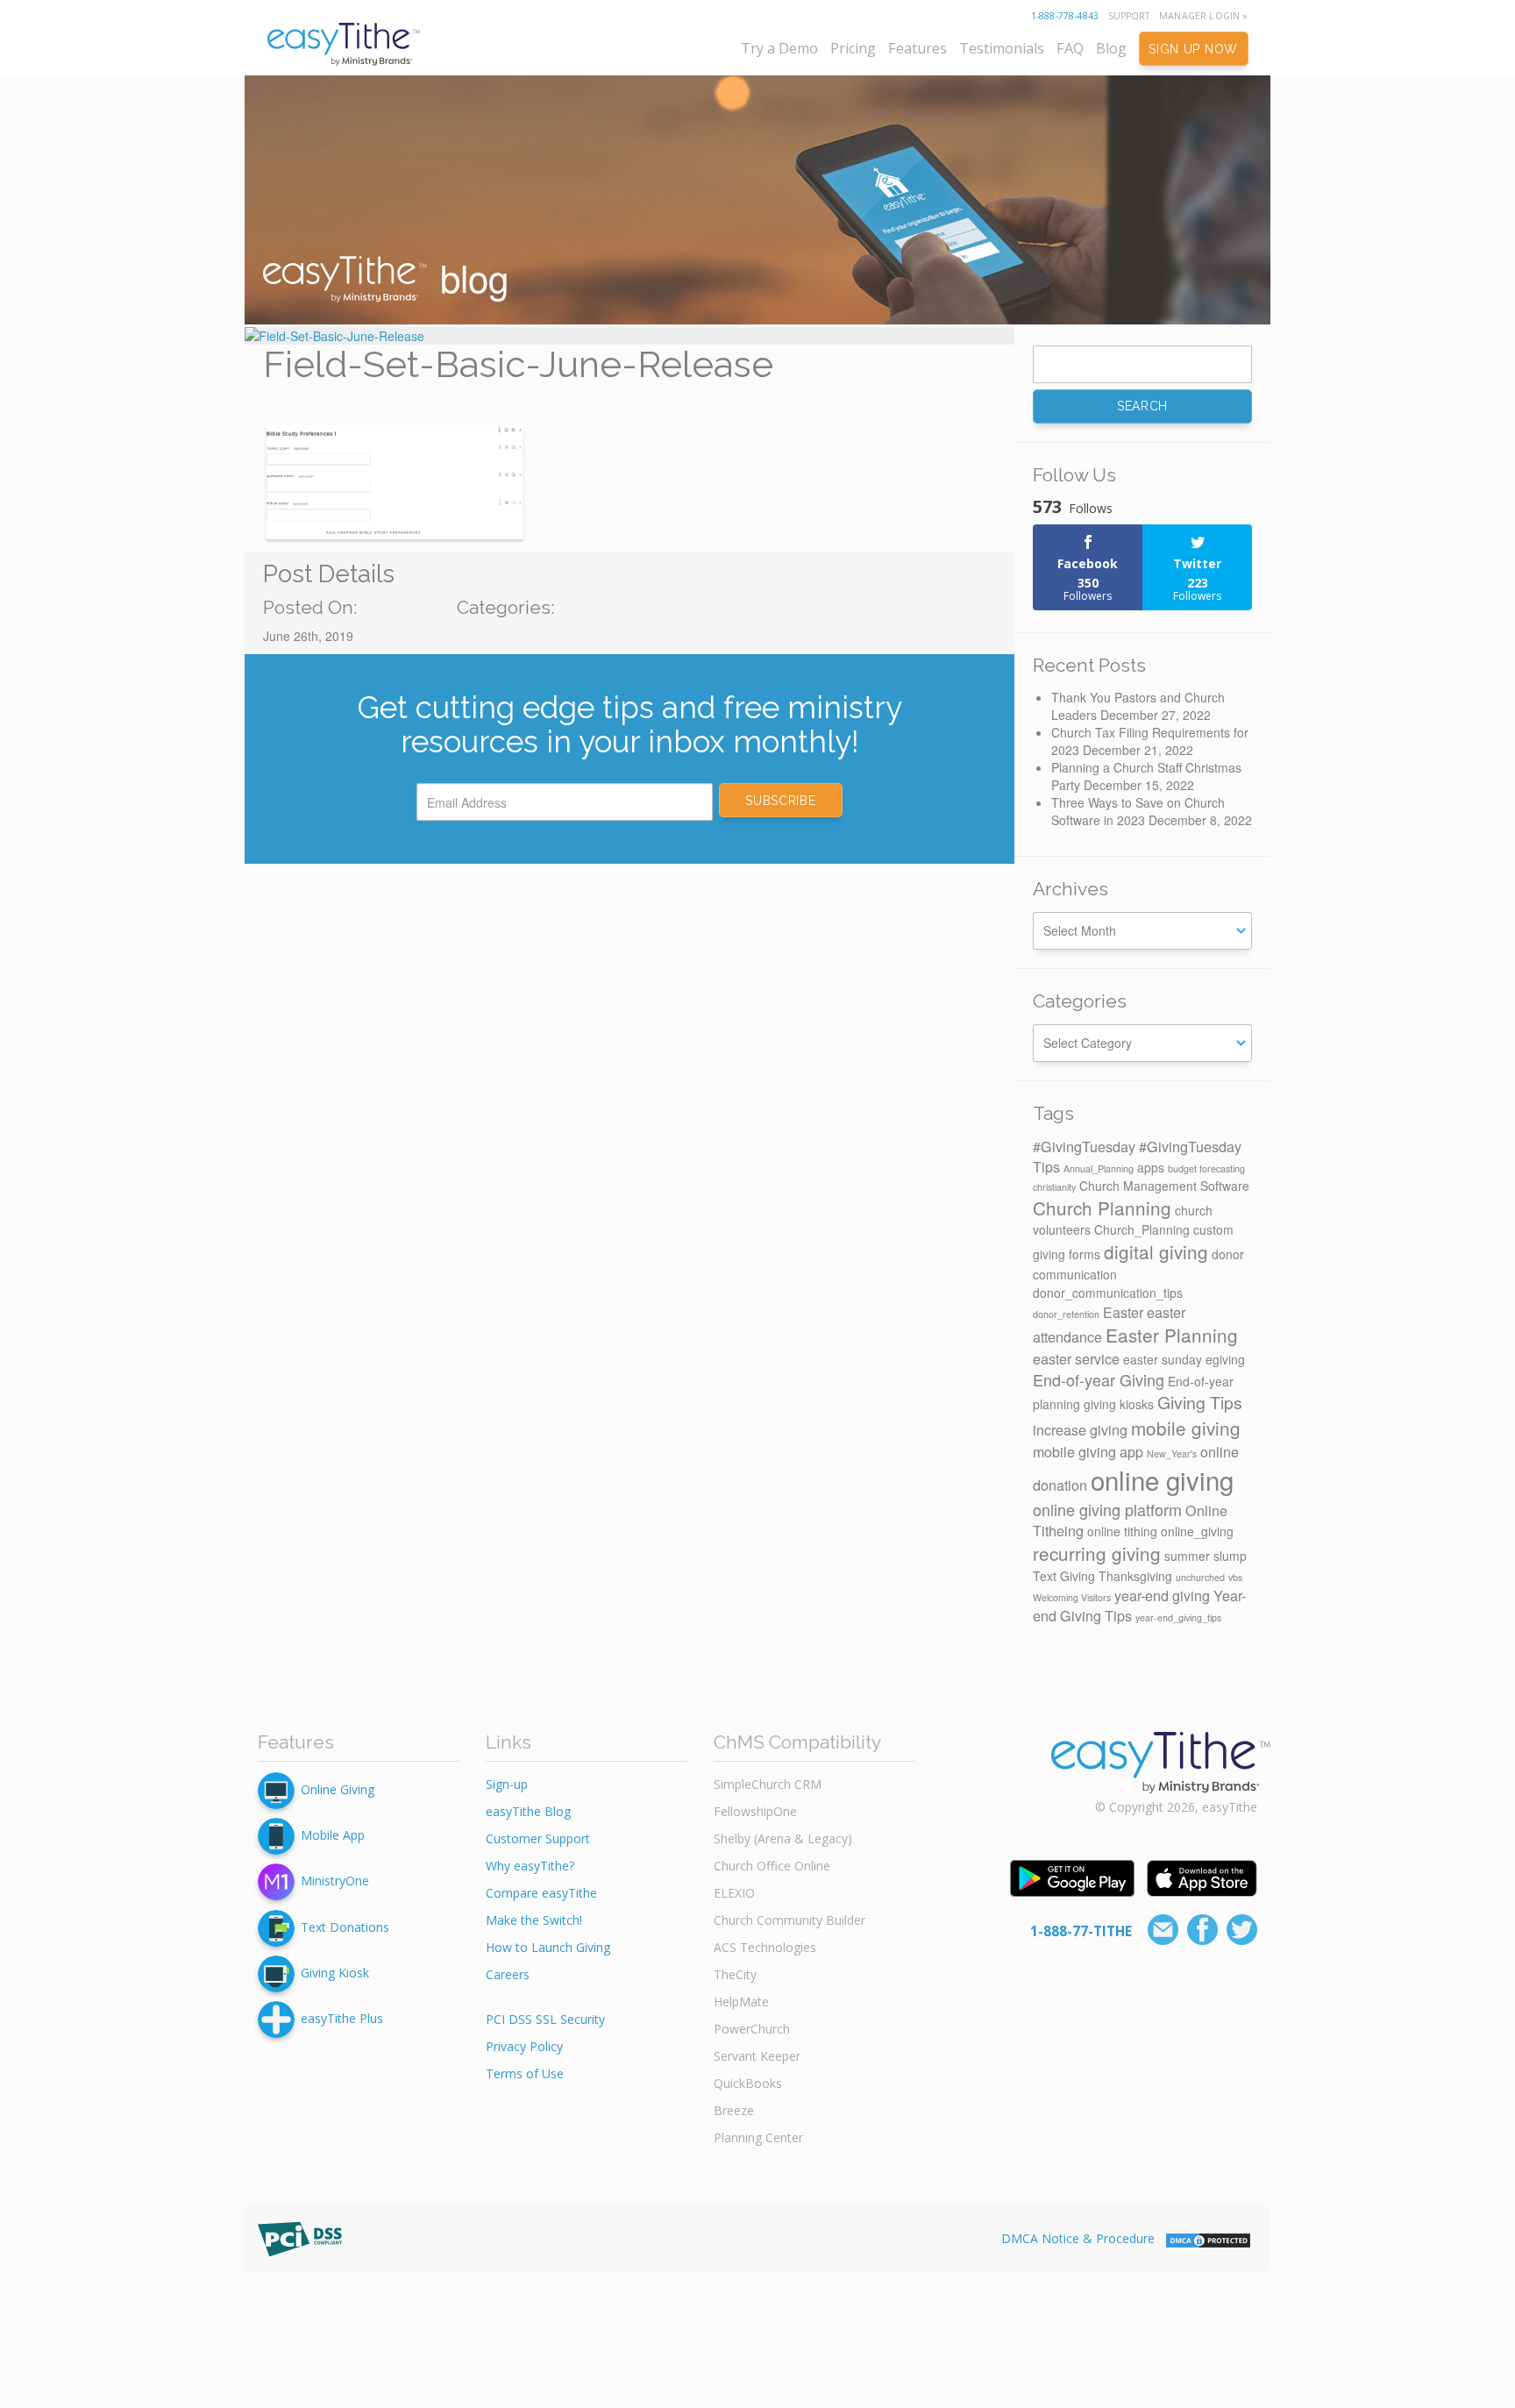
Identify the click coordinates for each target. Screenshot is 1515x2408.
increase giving (1080, 1429)
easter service (1076, 1358)
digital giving (1156, 1251)
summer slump (1206, 1556)
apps (1151, 1167)
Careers (508, 1974)
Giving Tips (1200, 1402)
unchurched (1200, 1577)
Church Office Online (772, 1866)
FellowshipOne (755, 1811)
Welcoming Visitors (1072, 1597)
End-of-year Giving (1099, 1379)
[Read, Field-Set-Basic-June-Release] (629, 336)
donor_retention (1066, 1314)
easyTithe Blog (528, 1811)
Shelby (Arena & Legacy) (783, 1838)
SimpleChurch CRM (768, 1784)
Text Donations (345, 1926)
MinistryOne (335, 1881)
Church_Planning (1142, 1229)
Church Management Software (1164, 1186)
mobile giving (1186, 1428)
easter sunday (1163, 1359)
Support (1129, 16)
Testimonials (1002, 48)
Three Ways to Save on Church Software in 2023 (1138, 811)
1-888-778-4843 (1065, 16)
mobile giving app (1088, 1451)
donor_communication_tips (1108, 1293)
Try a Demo (779, 48)
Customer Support (538, 1838)
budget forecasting (1206, 1168)
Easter (1123, 1312)
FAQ (1070, 48)
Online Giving (338, 1789)
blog (469, 277)
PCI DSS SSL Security (545, 2019)
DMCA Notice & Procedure (1078, 2238)
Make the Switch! (534, 1920)
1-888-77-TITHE (1081, 1931)
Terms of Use (525, 2073)
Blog (1111, 48)
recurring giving (1097, 1553)
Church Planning (1102, 1208)
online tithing (1122, 1531)
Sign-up (507, 1784)
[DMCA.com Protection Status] (1208, 2238)
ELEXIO (734, 1893)
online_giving (1197, 1531)
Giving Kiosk (335, 1973)
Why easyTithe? (530, 1866)
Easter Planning (1172, 1335)
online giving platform (1107, 1509)
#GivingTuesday (1084, 1146)
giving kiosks (1119, 1404)
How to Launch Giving (548, 1947)
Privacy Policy (524, 2046)
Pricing (853, 48)
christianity (1054, 1187)
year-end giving (1162, 1595)
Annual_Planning (1099, 1168)
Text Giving (1064, 1576)
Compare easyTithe (541, 1893)
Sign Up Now (1193, 49)
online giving (1162, 1479)
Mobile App (333, 1835)
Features (918, 48)
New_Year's (1172, 1453)
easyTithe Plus (342, 2018)
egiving (1225, 1359)
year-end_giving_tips (1178, 1617)
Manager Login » (1203, 16)
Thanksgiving (1135, 1576)
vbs (1235, 1577)
